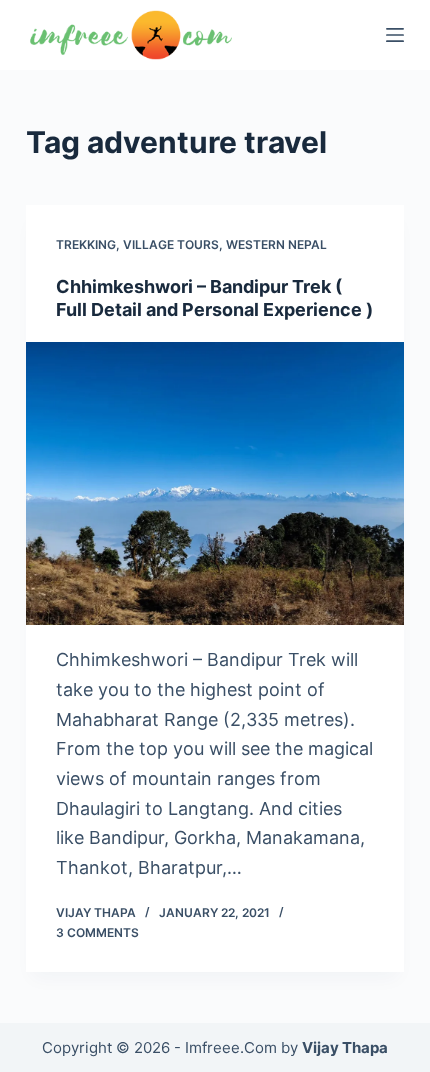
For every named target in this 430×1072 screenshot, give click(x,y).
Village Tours (171, 244)
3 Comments (97, 932)
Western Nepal (276, 244)
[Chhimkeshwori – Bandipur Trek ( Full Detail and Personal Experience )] (215, 484)
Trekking (86, 244)
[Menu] (395, 35)
